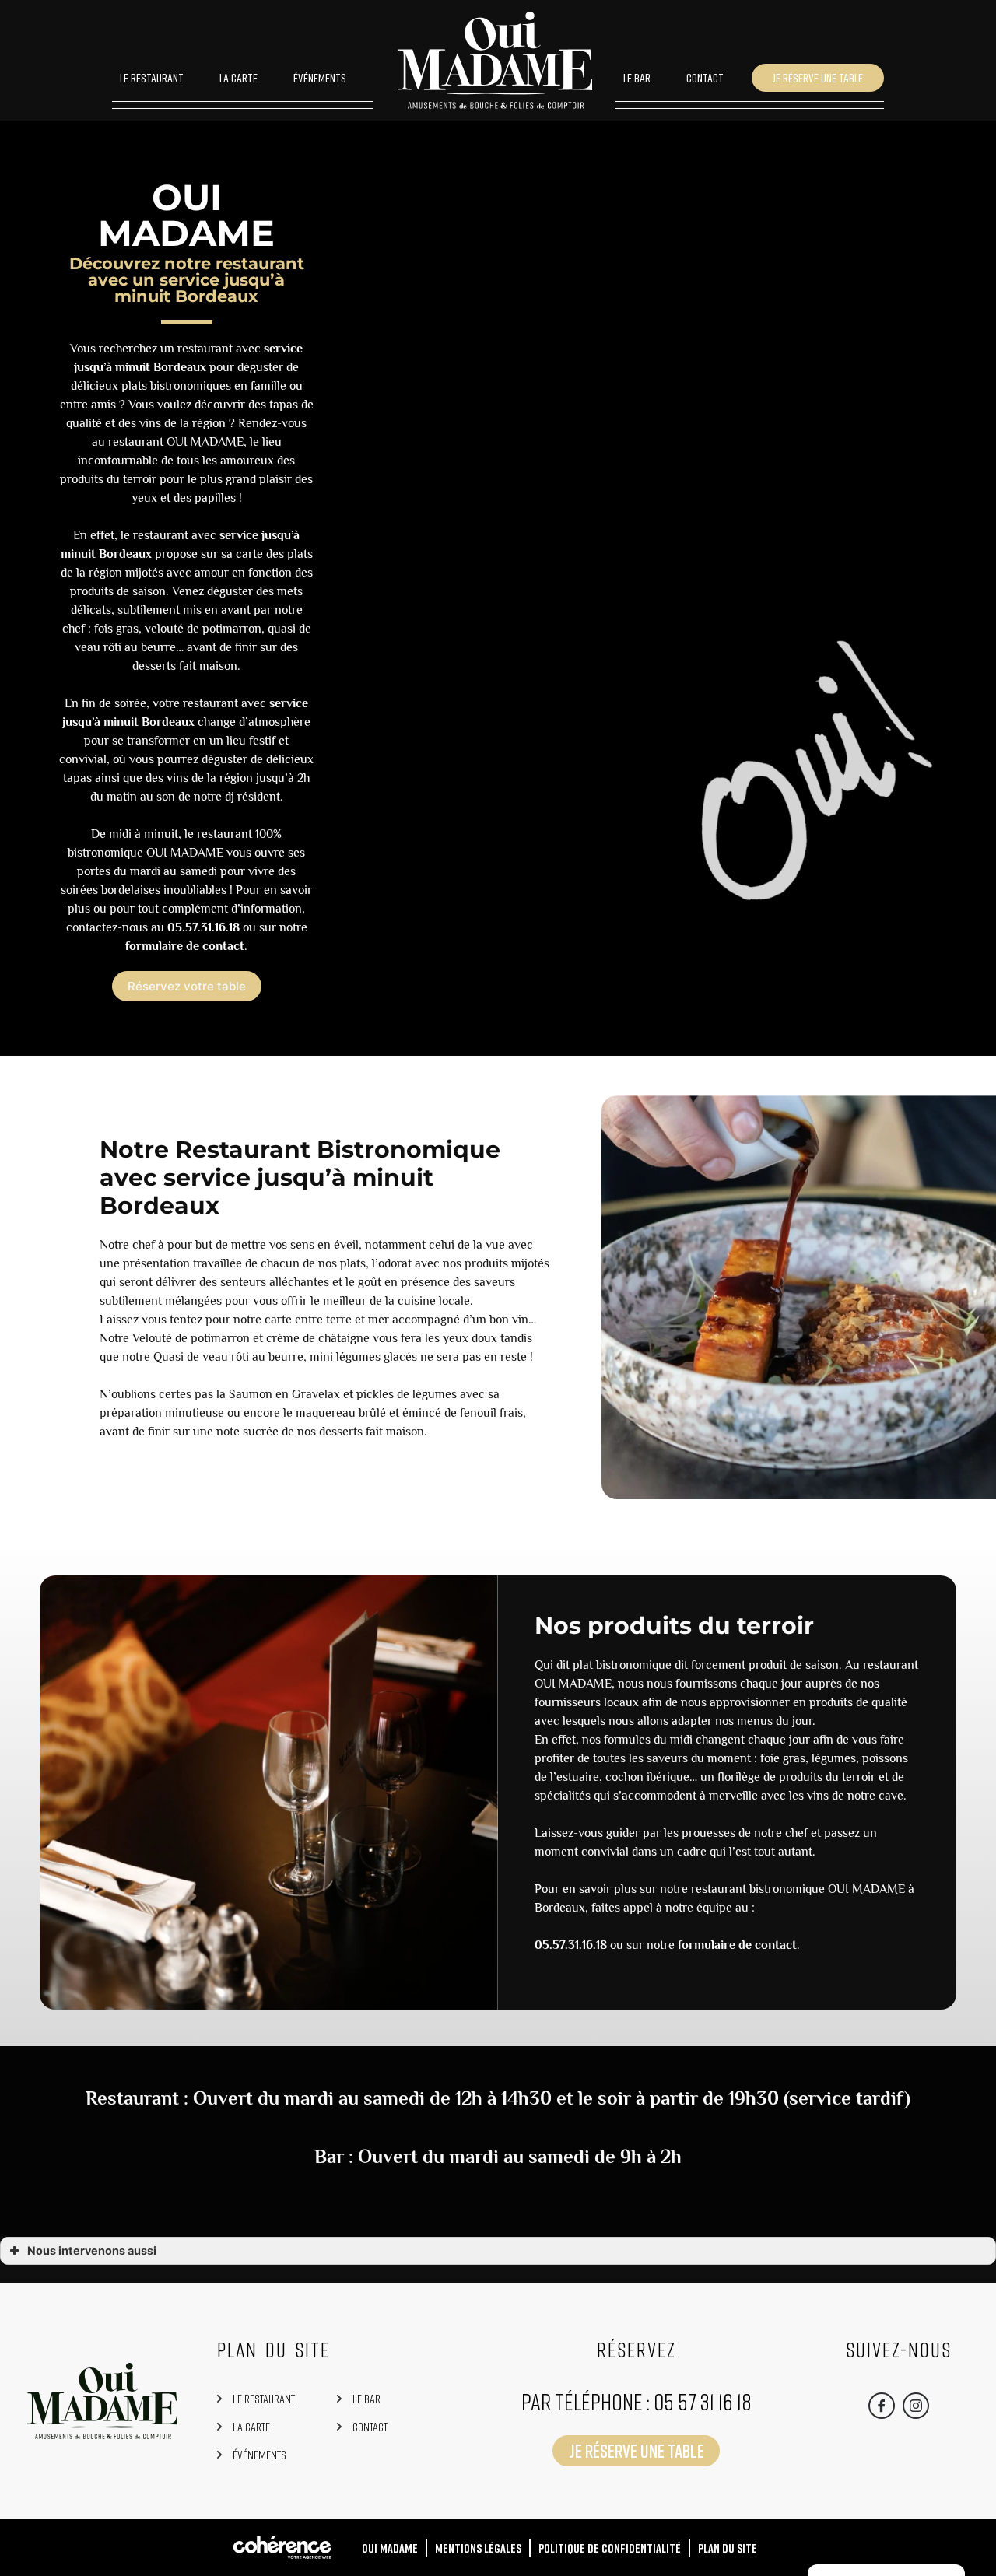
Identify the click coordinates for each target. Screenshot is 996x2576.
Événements (320, 78)
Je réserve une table (818, 78)
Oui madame (390, 2548)
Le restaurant (152, 78)
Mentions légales (478, 2548)
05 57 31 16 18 (703, 2402)
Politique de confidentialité (610, 2548)
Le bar (637, 78)
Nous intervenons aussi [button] (92, 2250)
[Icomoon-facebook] (882, 2406)
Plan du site (728, 2548)
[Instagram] (916, 2406)
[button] (187, 986)
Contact (705, 78)
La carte (238, 78)
